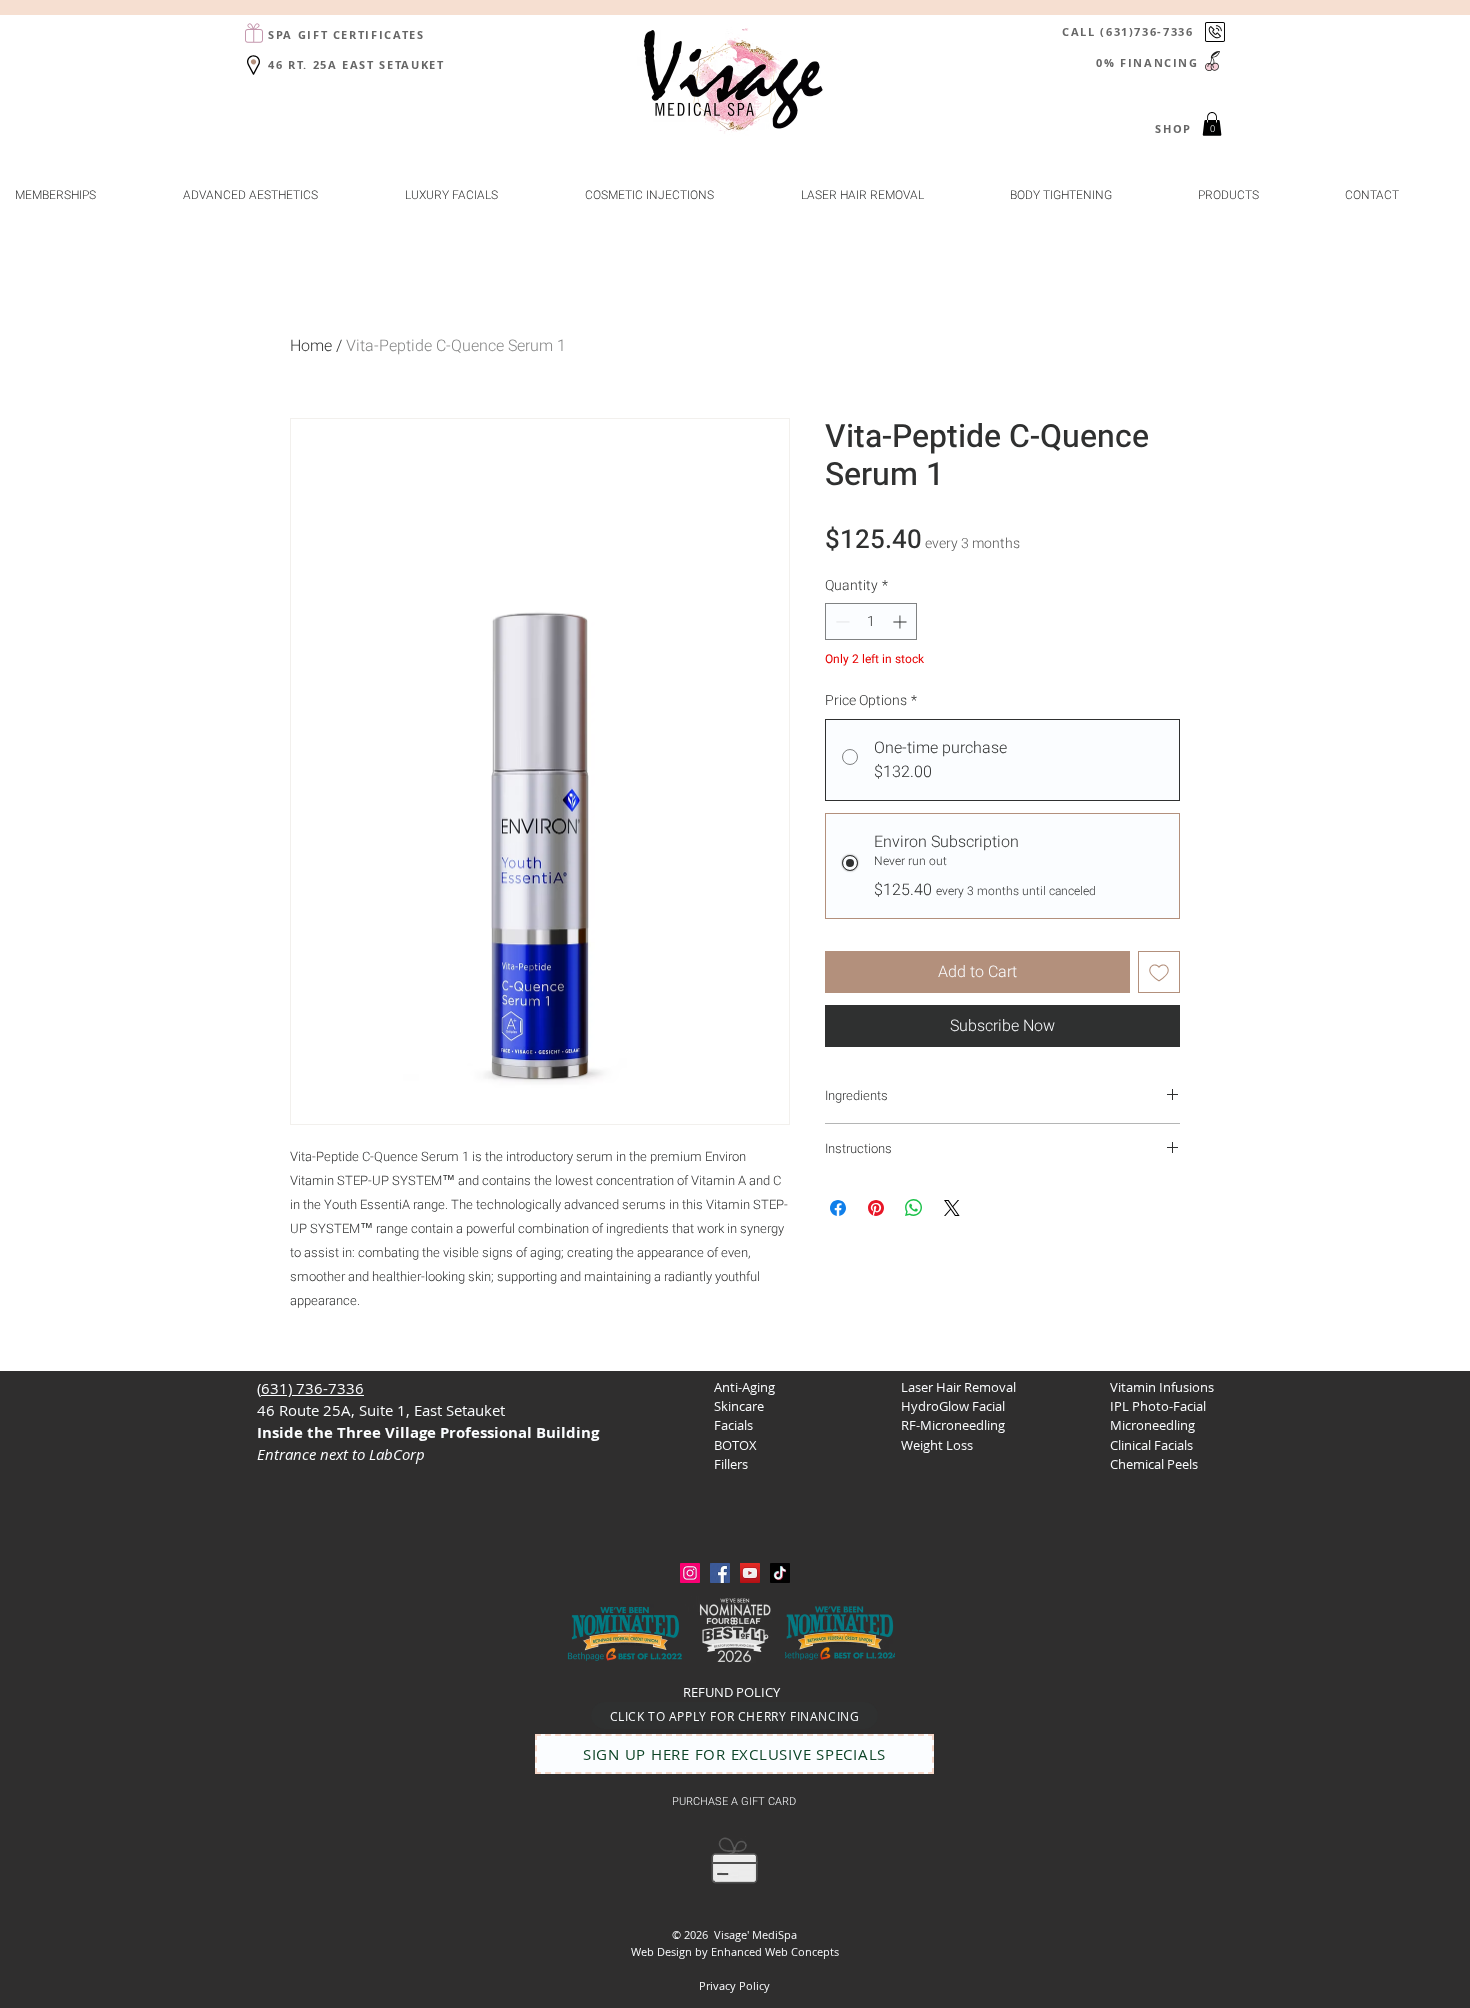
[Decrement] (840, 621)
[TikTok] (780, 1573)
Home (311, 346)
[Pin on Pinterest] (876, 1208)
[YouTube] (750, 1573)
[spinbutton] (871, 621)
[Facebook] (720, 1573)
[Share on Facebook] (838, 1208)
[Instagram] (690, 1573)
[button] (1212, 124)
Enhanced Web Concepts (775, 1951)
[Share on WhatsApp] (914, 1208)
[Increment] (901, 621)
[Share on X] (952, 1208)
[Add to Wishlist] (1159, 972)
